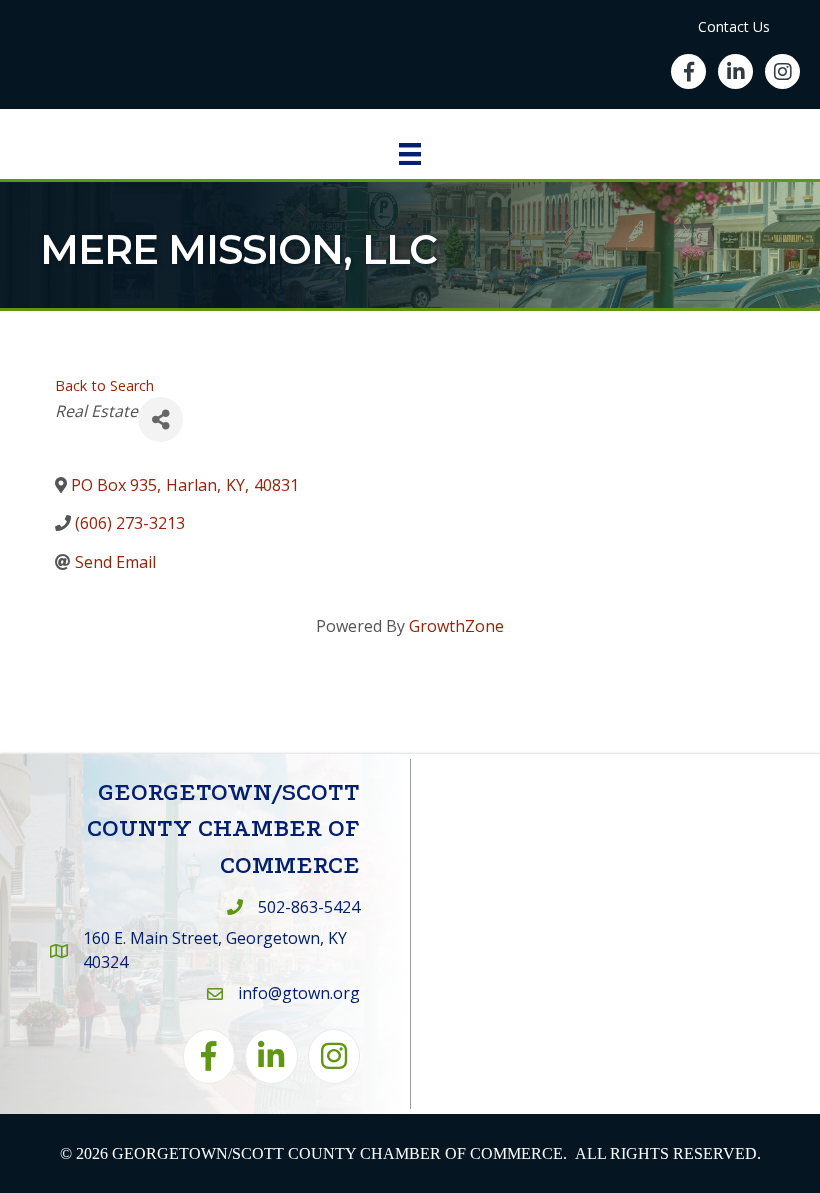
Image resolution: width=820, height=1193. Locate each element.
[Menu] (410, 154)
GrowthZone (456, 626)
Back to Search (104, 385)
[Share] (160, 419)
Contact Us (734, 26)
